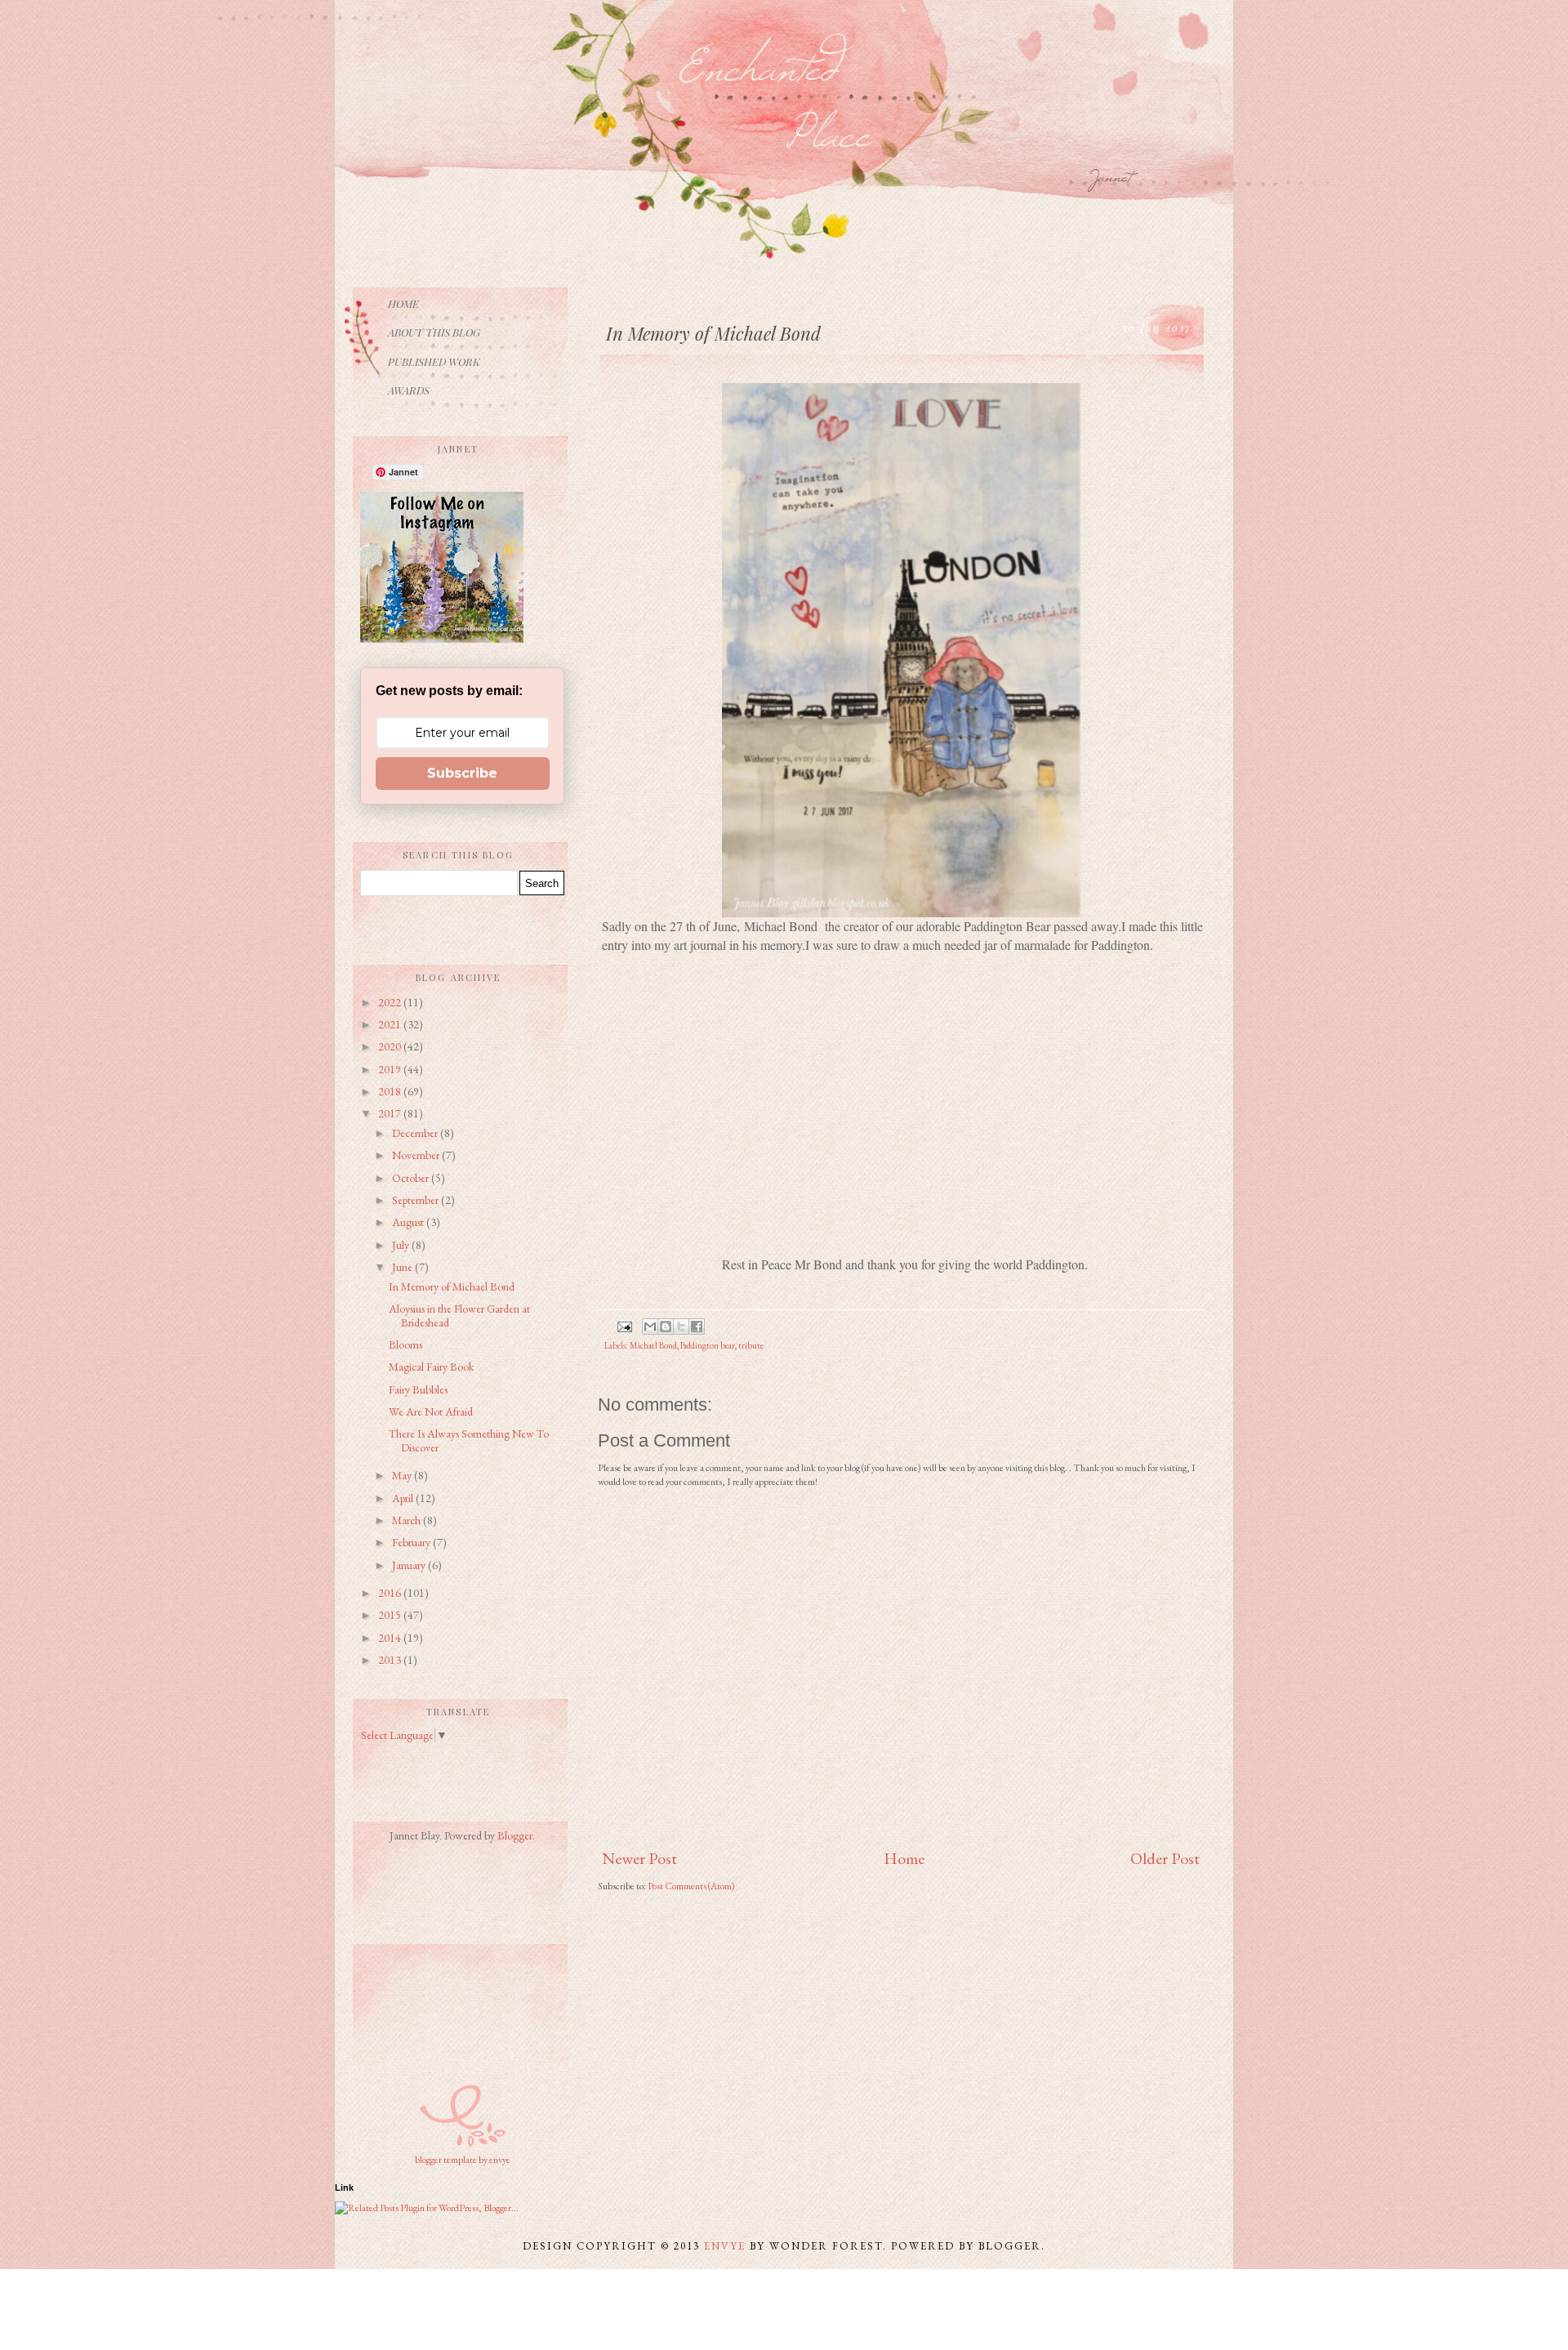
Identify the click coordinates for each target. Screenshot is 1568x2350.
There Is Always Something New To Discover (469, 1440)
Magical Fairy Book (431, 1367)
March (408, 1520)
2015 (391, 1615)
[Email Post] (624, 1325)
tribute (751, 1345)
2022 (391, 1002)
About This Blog (434, 332)
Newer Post (639, 1858)
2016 (391, 1593)
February (412, 1542)
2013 (391, 1660)
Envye (725, 2246)
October (412, 1178)
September (416, 1200)
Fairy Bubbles (418, 1389)
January (410, 1565)
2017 (391, 1113)
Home (904, 1858)
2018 (391, 1091)
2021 (391, 1024)
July (402, 1245)
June (403, 1267)
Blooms (405, 1344)
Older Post (1165, 1858)
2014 (391, 1638)
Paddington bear (708, 1345)
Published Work (434, 361)
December (416, 1133)
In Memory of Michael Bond (452, 1286)
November (417, 1155)
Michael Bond (653, 1345)
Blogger (515, 1835)
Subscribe (462, 773)
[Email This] (650, 1327)
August (409, 1222)
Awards (409, 390)
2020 (391, 1046)
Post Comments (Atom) (691, 1886)
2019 (391, 1069)
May (403, 1475)
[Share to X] (681, 1327)
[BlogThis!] (666, 1327)
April (404, 1498)
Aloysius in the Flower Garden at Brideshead (459, 1315)
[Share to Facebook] (697, 1327)
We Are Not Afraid (431, 1411)
